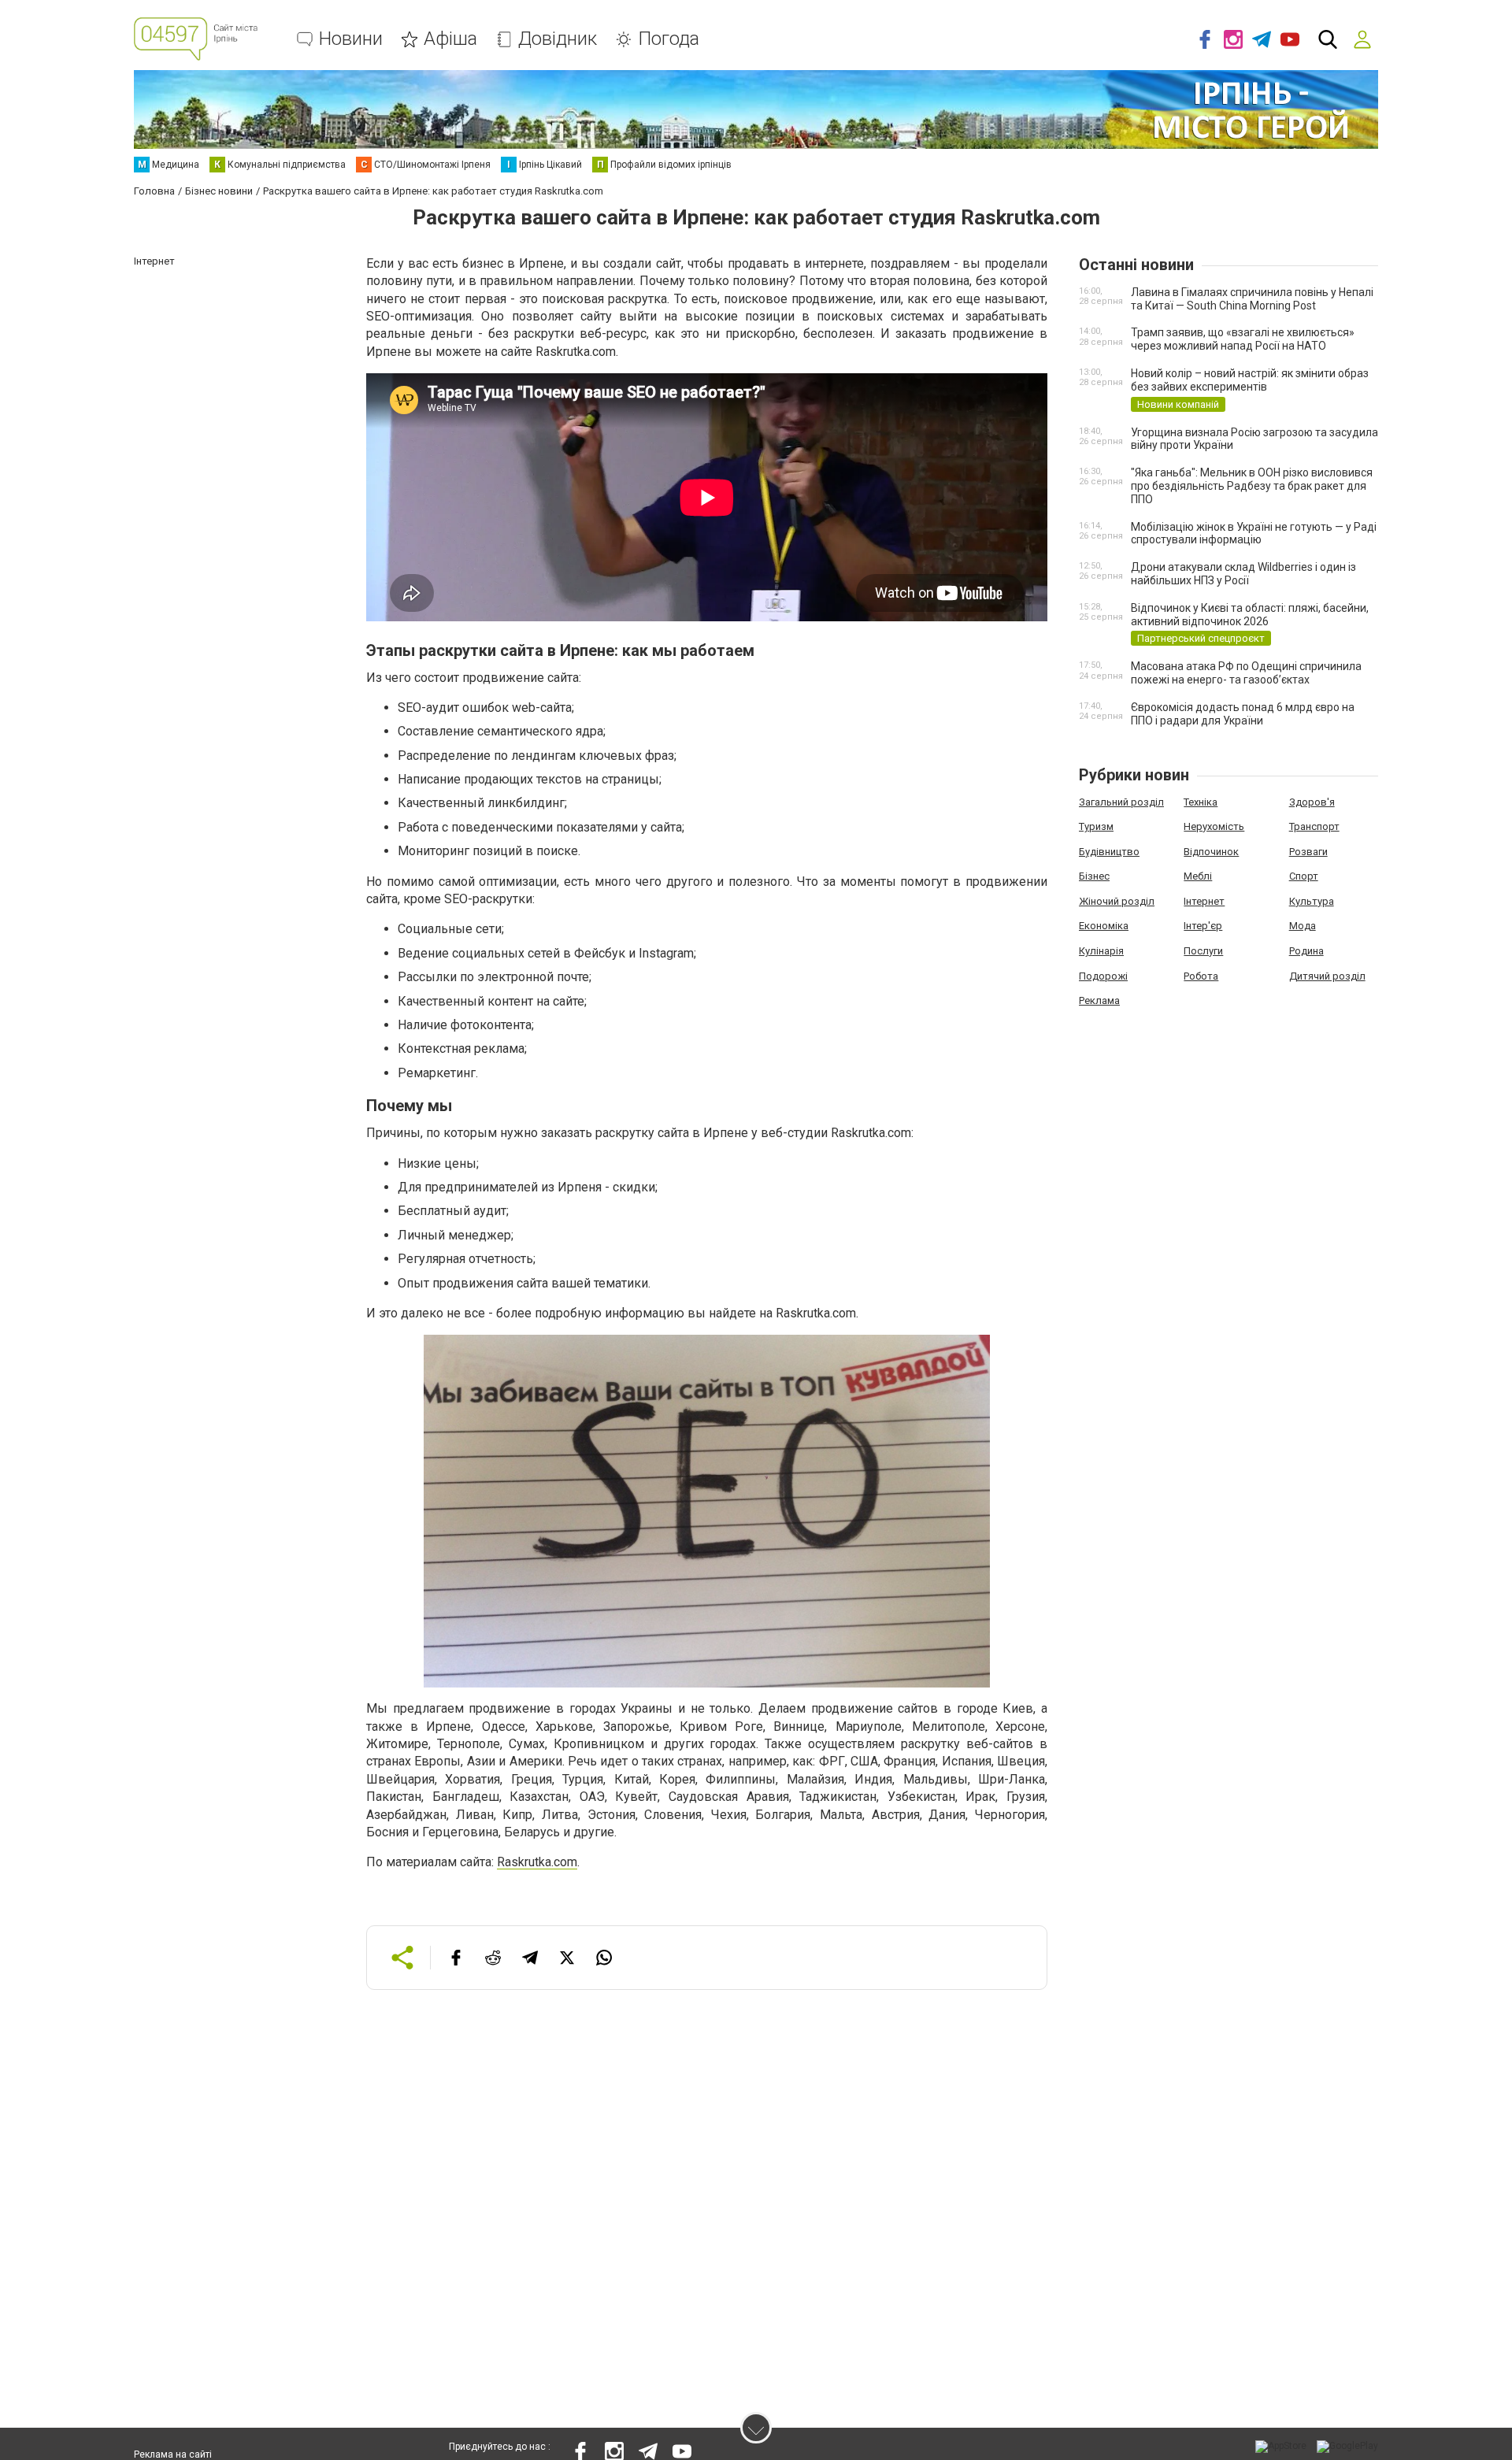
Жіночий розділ (1117, 901)
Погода (669, 39)
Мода (1303, 926)
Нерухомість (1214, 826)
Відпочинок (1211, 852)
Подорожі (1103, 976)
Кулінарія (1101, 951)
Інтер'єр (1203, 926)
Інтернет (1204, 901)
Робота (1201, 976)
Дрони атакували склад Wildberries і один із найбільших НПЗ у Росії (1243, 574)
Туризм (1096, 826)
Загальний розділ (1121, 802)
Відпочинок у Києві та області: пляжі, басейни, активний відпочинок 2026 (1250, 615)
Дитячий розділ (1327, 976)
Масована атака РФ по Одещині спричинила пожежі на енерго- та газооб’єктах (1246, 673)
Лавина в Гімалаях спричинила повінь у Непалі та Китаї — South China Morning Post (1252, 299)
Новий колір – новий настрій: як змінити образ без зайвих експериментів (1250, 380)
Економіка (1104, 926)
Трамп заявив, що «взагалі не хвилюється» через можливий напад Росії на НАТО (1243, 339)
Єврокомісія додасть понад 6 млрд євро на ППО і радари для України (1243, 714)
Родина (1306, 951)
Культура (1312, 901)
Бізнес (1094, 876)
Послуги (1203, 951)
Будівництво (1109, 852)
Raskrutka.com (537, 1862)
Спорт (1304, 876)
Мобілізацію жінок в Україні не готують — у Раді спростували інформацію (1254, 533)
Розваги (1308, 852)
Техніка (1201, 802)
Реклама (1099, 1000)
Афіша (450, 39)
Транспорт (1314, 826)
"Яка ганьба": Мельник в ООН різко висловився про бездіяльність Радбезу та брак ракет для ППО (1252, 486)
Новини (351, 39)
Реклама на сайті (173, 2454)
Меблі (1198, 876)
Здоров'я (1312, 802)
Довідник (558, 39)
